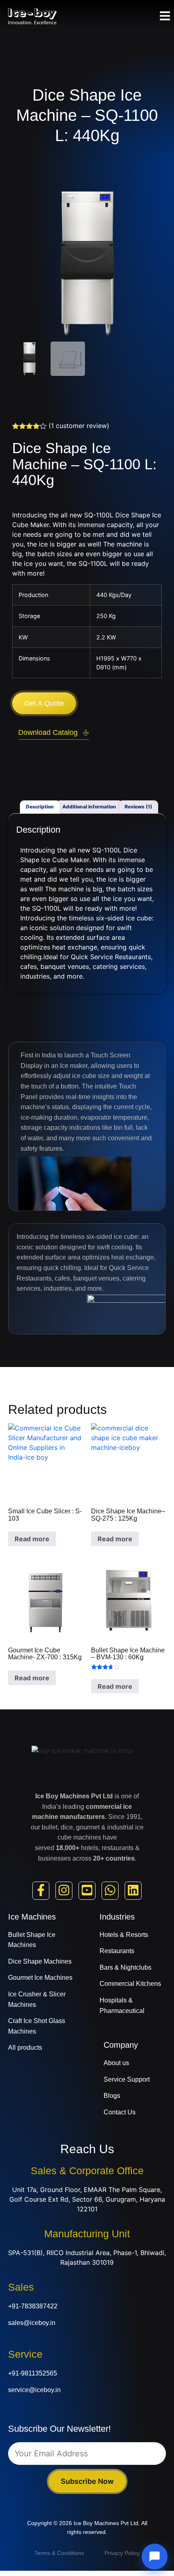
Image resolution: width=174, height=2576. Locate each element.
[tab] (40, 807)
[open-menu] (165, 17)
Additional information (89, 807)
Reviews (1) (138, 807)
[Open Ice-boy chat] (155, 2557)
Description (40, 807)
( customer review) (79, 426)
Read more (32, 1539)
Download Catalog (48, 732)
